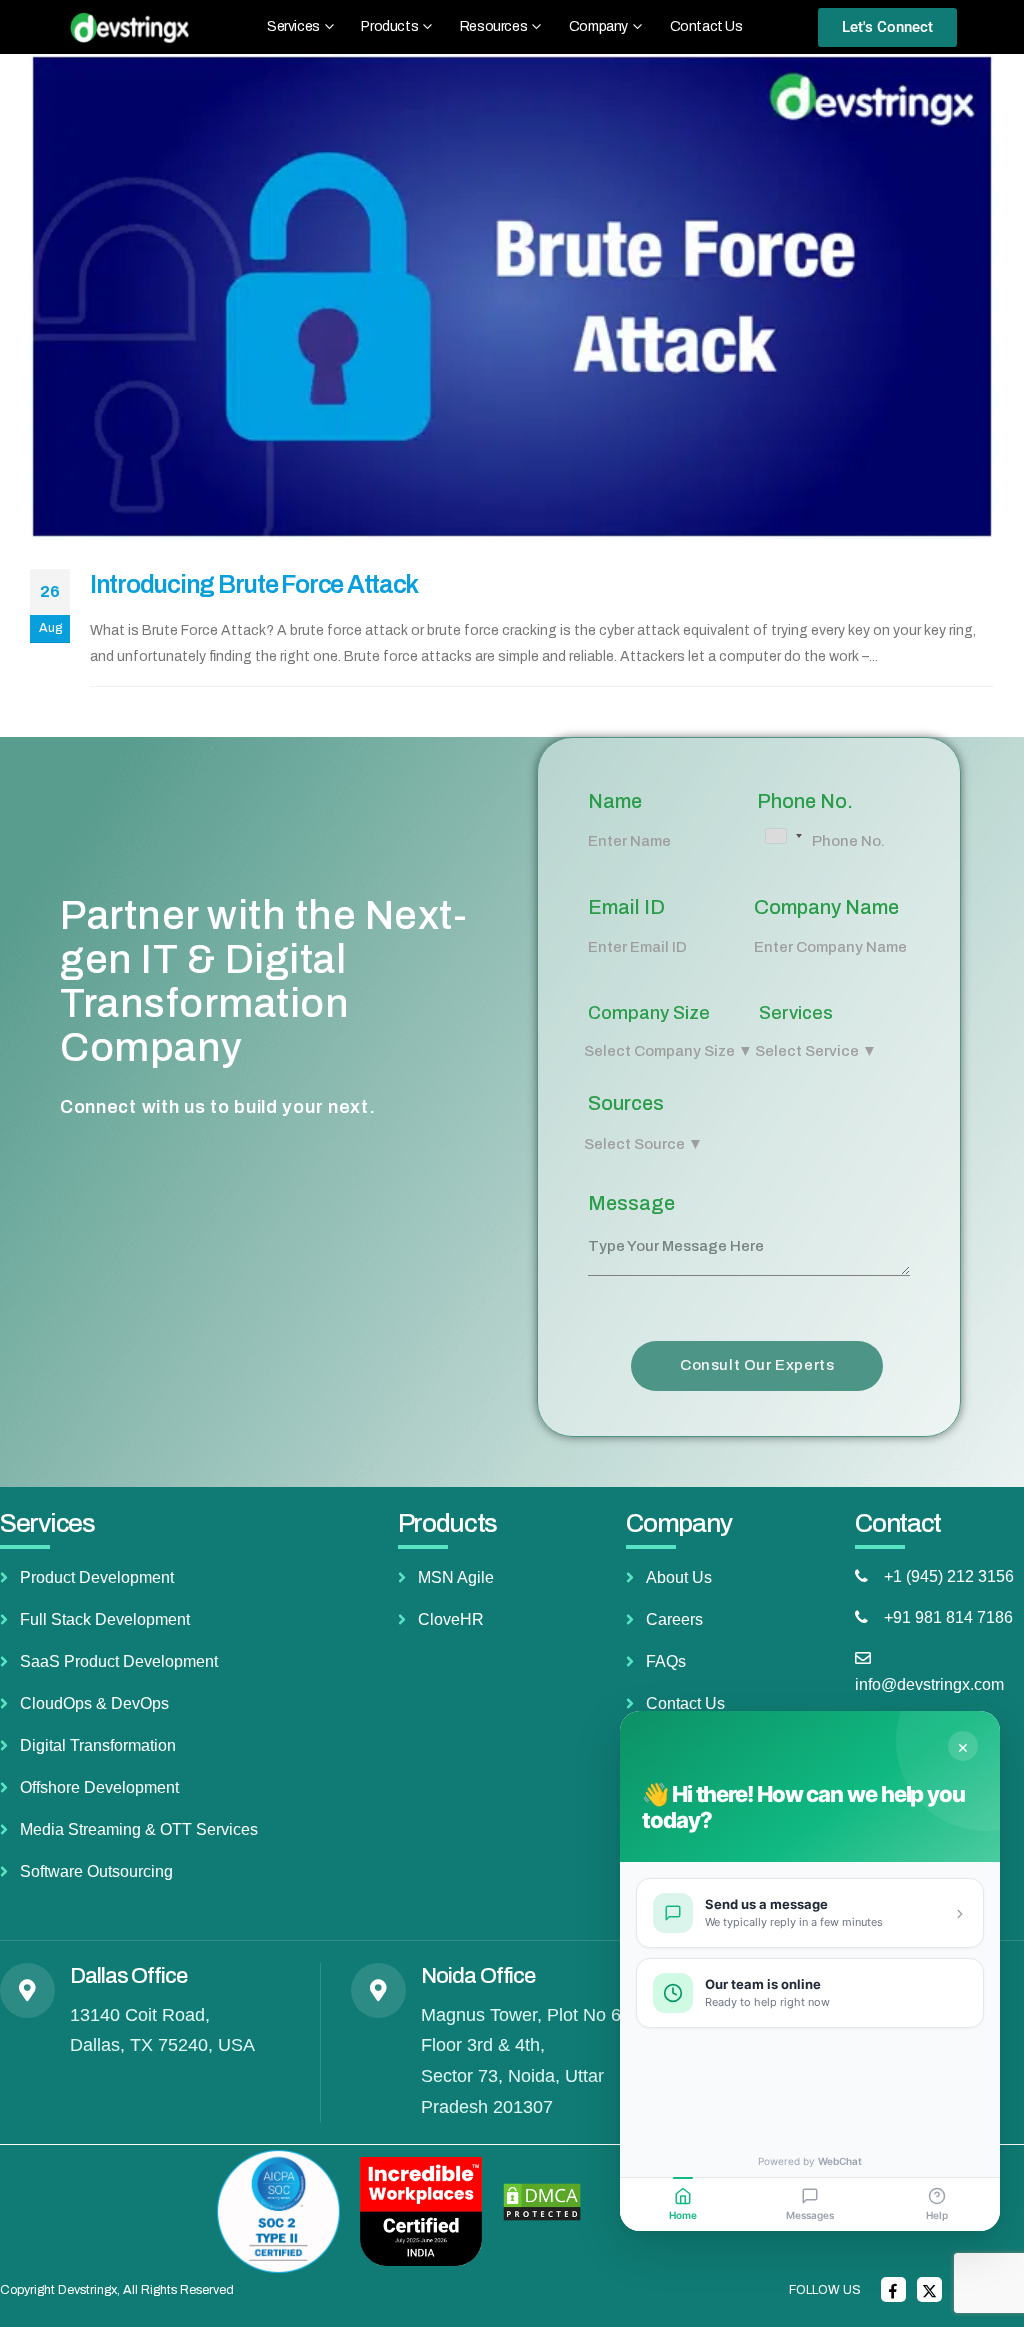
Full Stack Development (105, 1619)
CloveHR (451, 1619)
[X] (929, 2289)
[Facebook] (893, 2289)
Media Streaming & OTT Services (139, 1829)
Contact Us (706, 26)
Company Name (826, 907)
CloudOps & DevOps (94, 1703)
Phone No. (805, 801)
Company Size (649, 1013)
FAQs (666, 1661)
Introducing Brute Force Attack (254, 584)
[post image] (512, 296)
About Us (679, 1577)
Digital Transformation (98, 1745)
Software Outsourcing (96, 1871)
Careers (674, 1619)
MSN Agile (456, 1577)
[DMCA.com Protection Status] (542, 2201)
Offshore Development (99, 1787)
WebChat (840, 2161)
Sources (626, 1103)
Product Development (97, 1577)
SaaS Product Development (119, 1661)
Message (631, 1203)
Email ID (626, 907)
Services (796, 1013)
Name (615, 801)
